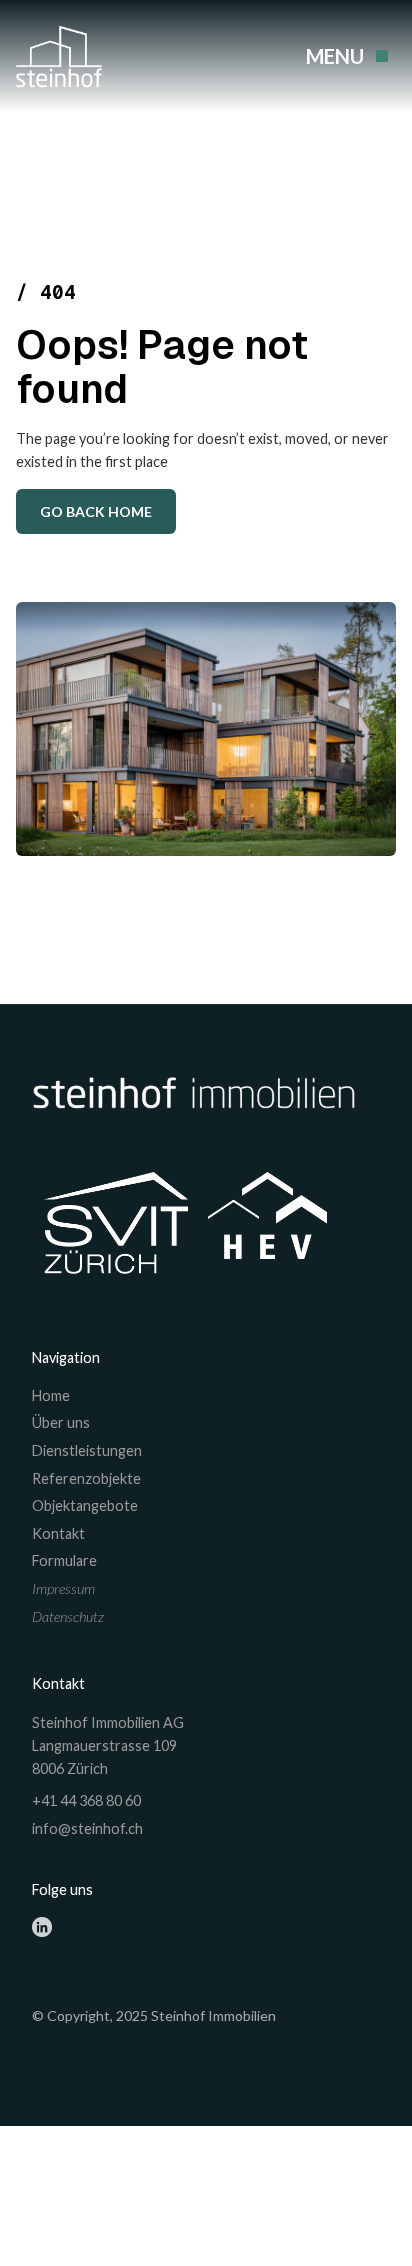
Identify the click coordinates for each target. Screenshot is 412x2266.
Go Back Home (96, 511)
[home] (63, 56)
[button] (343, 56)
